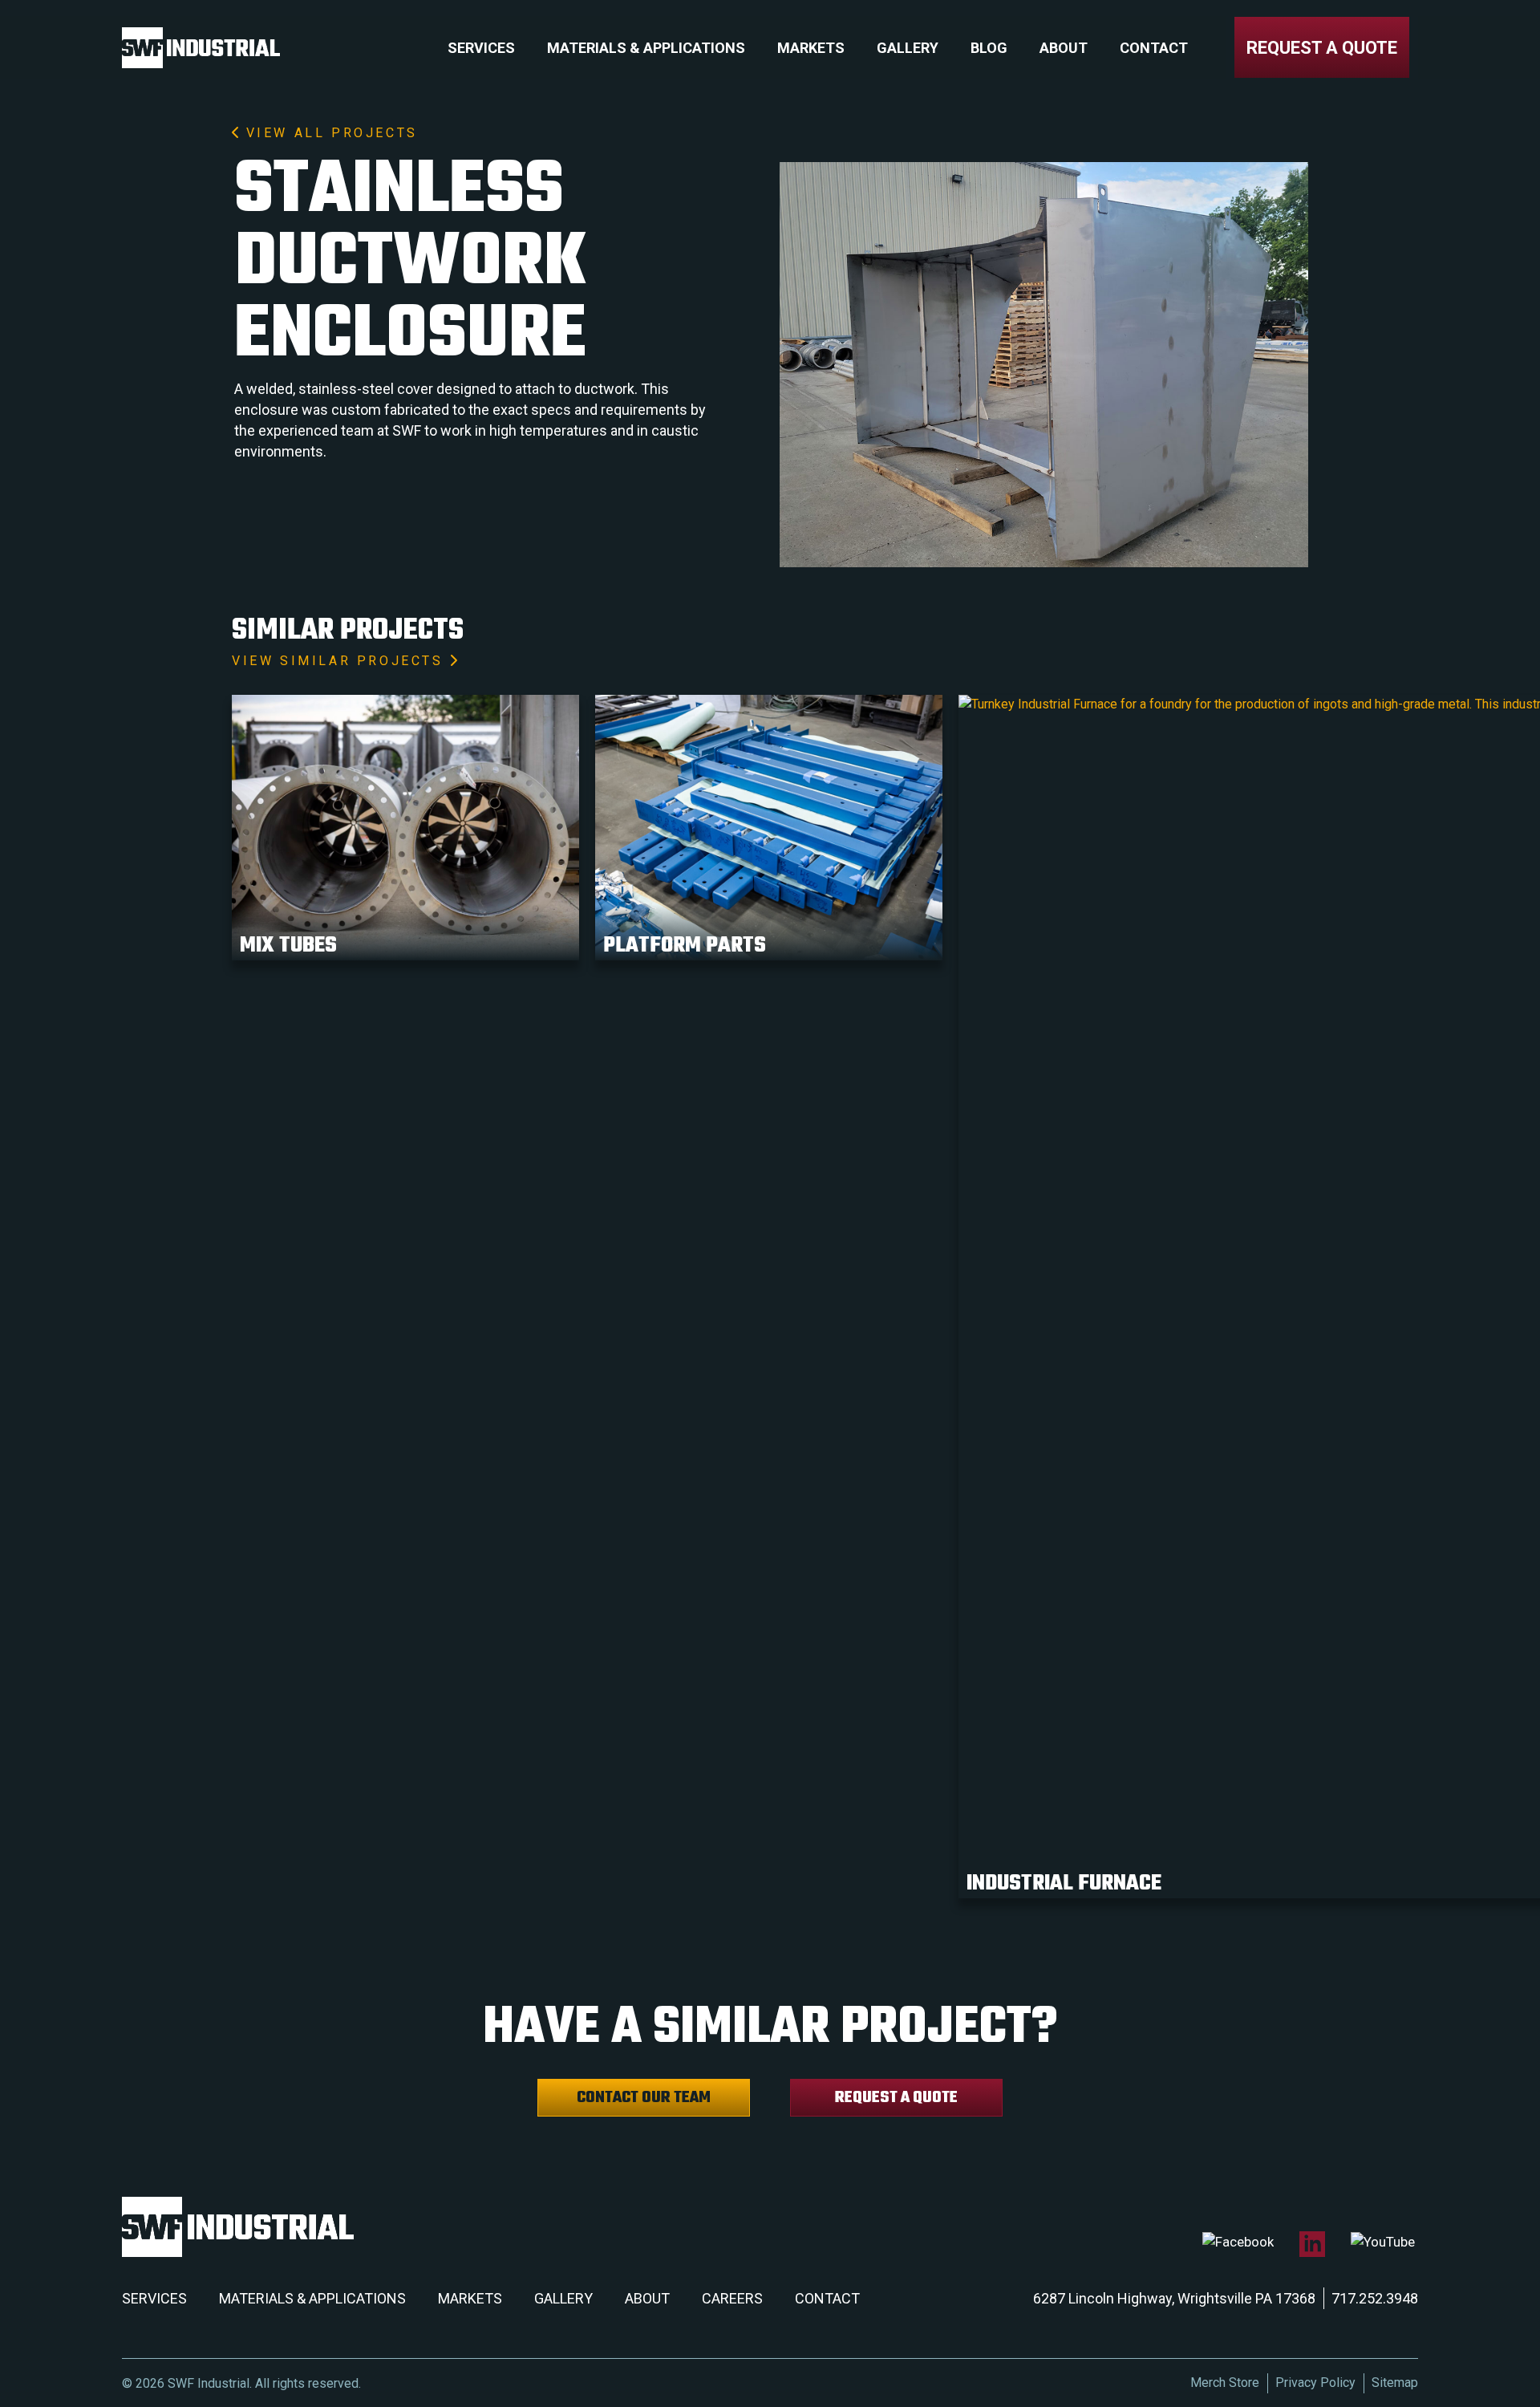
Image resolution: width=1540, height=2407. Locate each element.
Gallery (908, 48)
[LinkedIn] (1312, 2244)
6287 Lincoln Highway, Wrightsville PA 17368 (1174, 2298)
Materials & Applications (646, 48)
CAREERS (732, 2298)
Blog (989, 48)
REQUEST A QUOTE (1322, 48)
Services (481, 48)
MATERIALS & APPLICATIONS (312, 2298)
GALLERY (563, 2298)
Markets (811, 48)
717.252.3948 (1375, 2298)
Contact (1154, 48)
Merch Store (1225, 2383)
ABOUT (647, 2298)
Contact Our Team (644, 2098)
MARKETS (470, 2298)
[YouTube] (1383, 2242)
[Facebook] (1238, 2242)
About (1064, 48)
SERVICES (154, 2298)
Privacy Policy (1315, 2383)
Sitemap (1395, 2383)
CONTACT (827, 2298)
